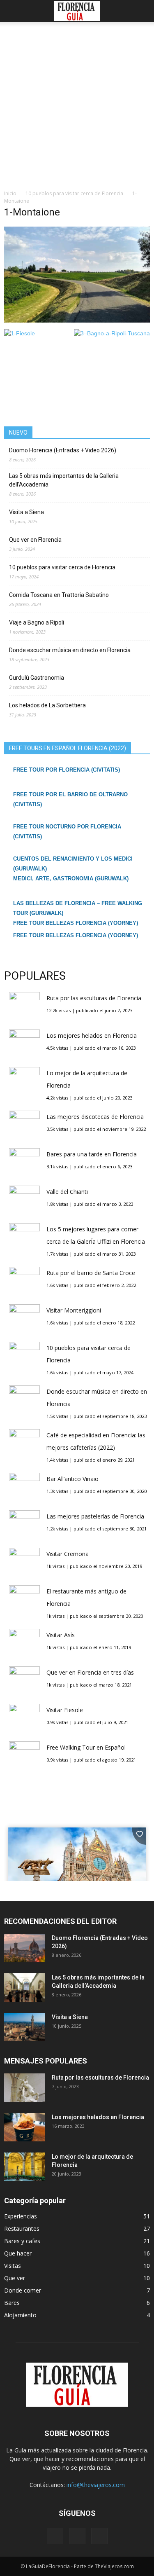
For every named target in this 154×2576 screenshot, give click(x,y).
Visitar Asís (61, 1635)
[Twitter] (99, 2536)
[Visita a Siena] (25, 2027)
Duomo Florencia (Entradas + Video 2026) (63, 450)
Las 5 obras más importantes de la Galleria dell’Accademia (64, 480)
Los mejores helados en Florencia (92, 1035)
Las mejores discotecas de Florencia (95, 1117)
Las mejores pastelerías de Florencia (95, 1516)
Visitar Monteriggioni (74, 1310)
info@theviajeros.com (96, 2485)
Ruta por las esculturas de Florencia (94, 998)
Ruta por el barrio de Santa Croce (91, 1273)
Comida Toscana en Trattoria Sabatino (59, 595)
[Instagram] (77, 2536)
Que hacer (18, 2253)
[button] (143, 11)
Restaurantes (22, 2229)
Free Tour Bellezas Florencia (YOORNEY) (76, 923)
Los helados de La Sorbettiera (47, 705)
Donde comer (23, 2290)
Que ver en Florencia (35, 540)
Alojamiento (20, 2315)
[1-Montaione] (77, 321)
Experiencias (21, 2216)
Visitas (13, 2266)
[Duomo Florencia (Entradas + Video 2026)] (25, 1948)
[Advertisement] (77, 108)
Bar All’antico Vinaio (72, 1479)
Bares (12, 2303)
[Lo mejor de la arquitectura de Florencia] (25, 2167)
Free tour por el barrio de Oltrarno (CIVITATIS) (70, 799)
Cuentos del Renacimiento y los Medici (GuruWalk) (73, 864)
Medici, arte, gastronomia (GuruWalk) (71, 879)
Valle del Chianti (67, 1192)
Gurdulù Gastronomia (37, 678)
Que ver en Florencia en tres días (90, 1672)
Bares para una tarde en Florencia (92, 1154)
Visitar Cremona (68, 1554)
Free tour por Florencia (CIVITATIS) (67, 770)
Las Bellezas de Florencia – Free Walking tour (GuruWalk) (78, 908)
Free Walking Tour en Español (86, 1747)
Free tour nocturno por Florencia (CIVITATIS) (67, 832)
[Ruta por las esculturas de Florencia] (25, 2088)
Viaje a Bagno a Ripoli (37, 622)
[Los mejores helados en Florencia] (25, 2127)
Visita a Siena (26, 512)
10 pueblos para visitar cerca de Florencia (62, 567)
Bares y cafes (22, 2241)
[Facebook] (55, 2536)
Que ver (15, 2278)
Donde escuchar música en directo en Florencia (70, 650)
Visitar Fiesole (65, 1710)
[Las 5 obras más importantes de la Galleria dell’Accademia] (25, 1988)
